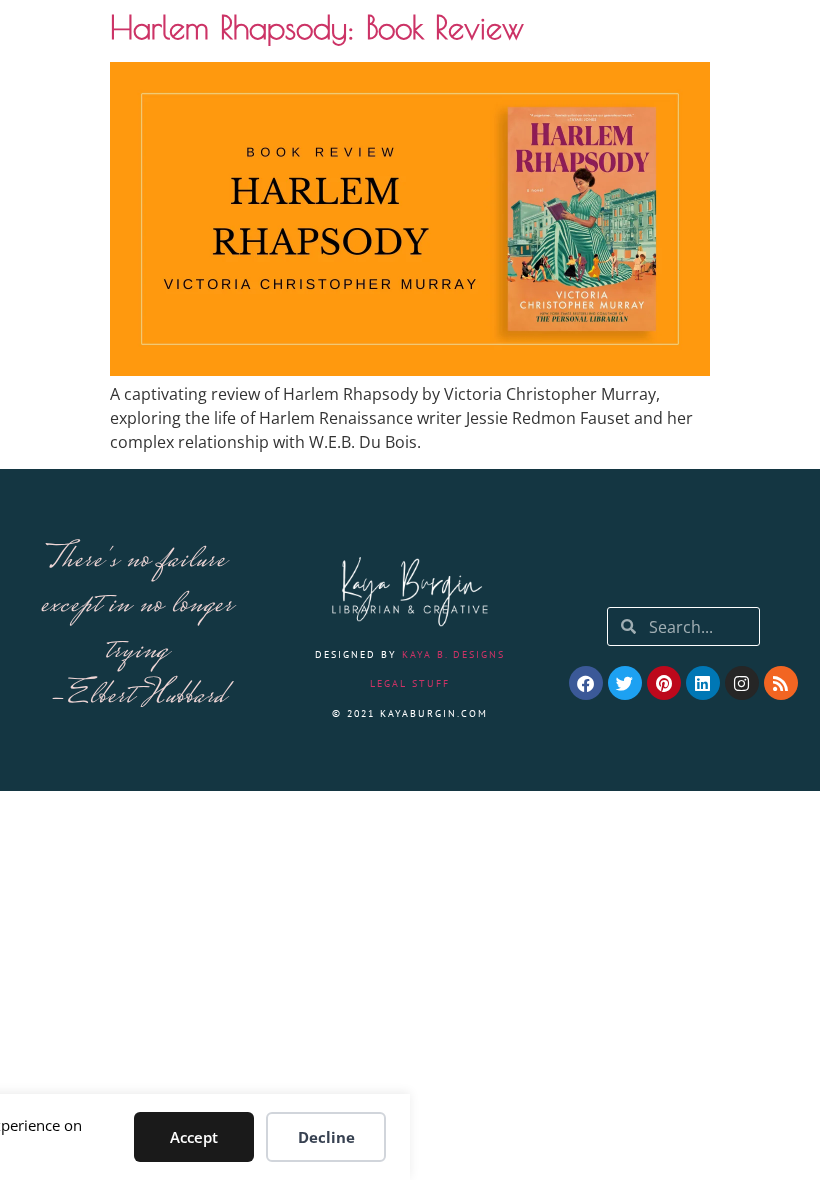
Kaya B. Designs (453, 654)
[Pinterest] (664, 683)
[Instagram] (742, 683)
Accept (194, 1137)
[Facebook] (586, 683)
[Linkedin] (703, 683)
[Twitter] (625, 683)
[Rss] (781, 683)
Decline (326, 1137)
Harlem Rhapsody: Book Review (317, 27)
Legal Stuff (410, 683)
